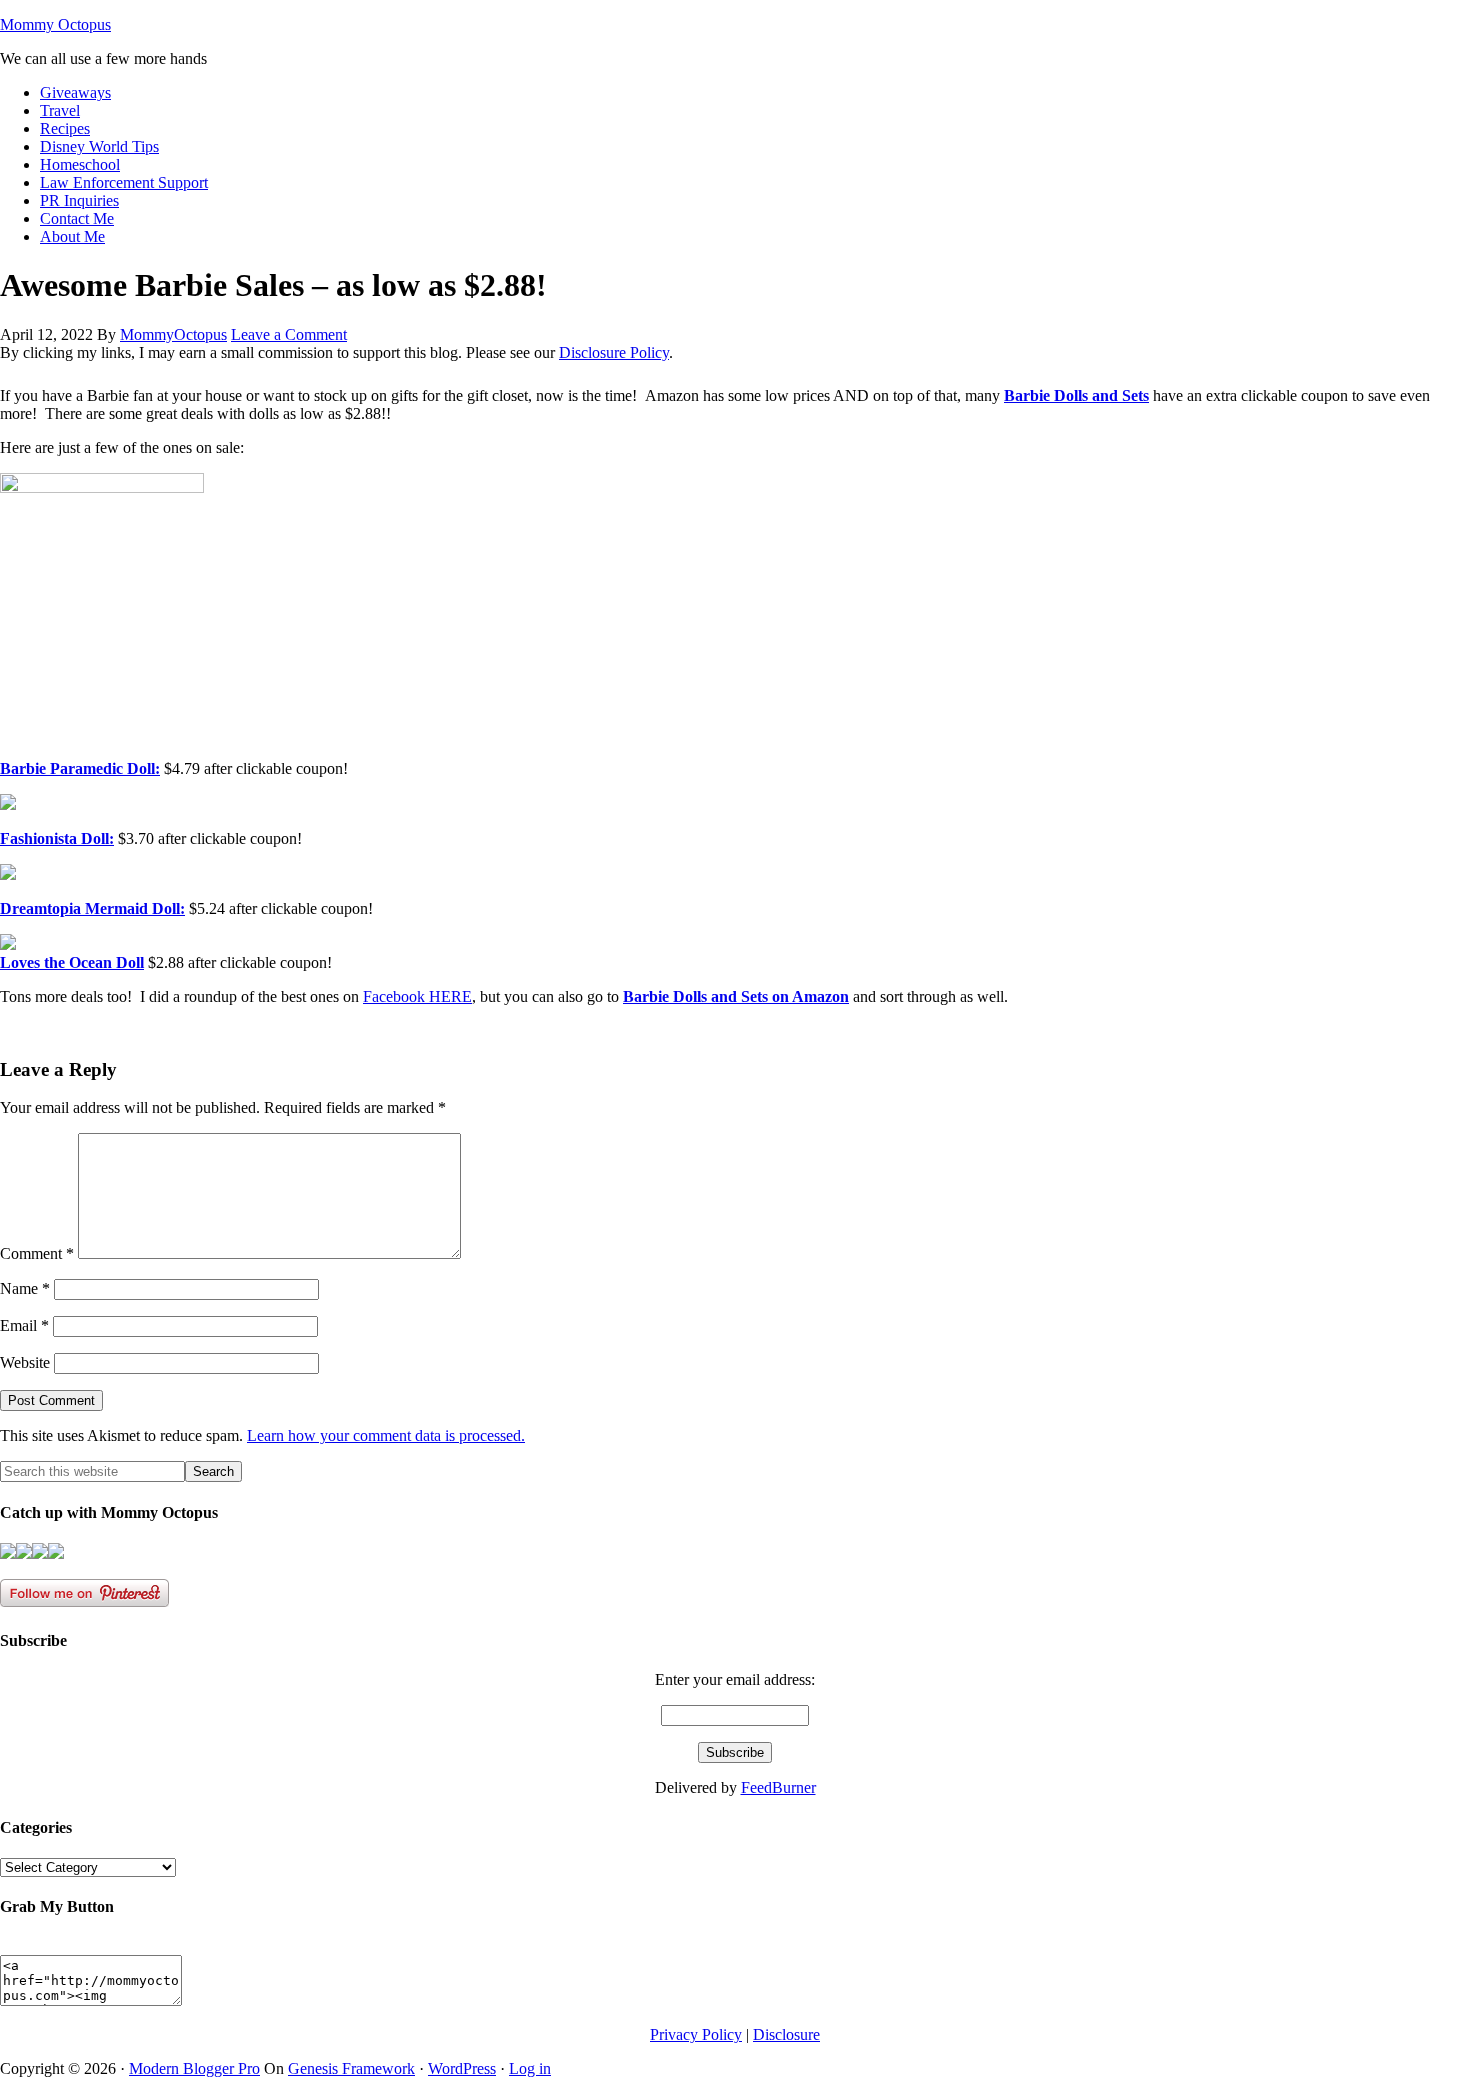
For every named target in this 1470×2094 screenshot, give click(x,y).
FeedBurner (778, 1787)
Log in (530, 2068)
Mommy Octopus (55, 24)
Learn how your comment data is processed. (386, 1435)
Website (25, 1362)
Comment (37, 1253)
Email (24, 1325)
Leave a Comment (289, 334)
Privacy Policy (696, 2034)
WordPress (462, 2068)
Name (25, 1288)
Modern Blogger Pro (194, 2068)
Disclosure (786, 2034)
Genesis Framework (351, 2068)
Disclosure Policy (614, 352)
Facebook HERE (417, 996)
